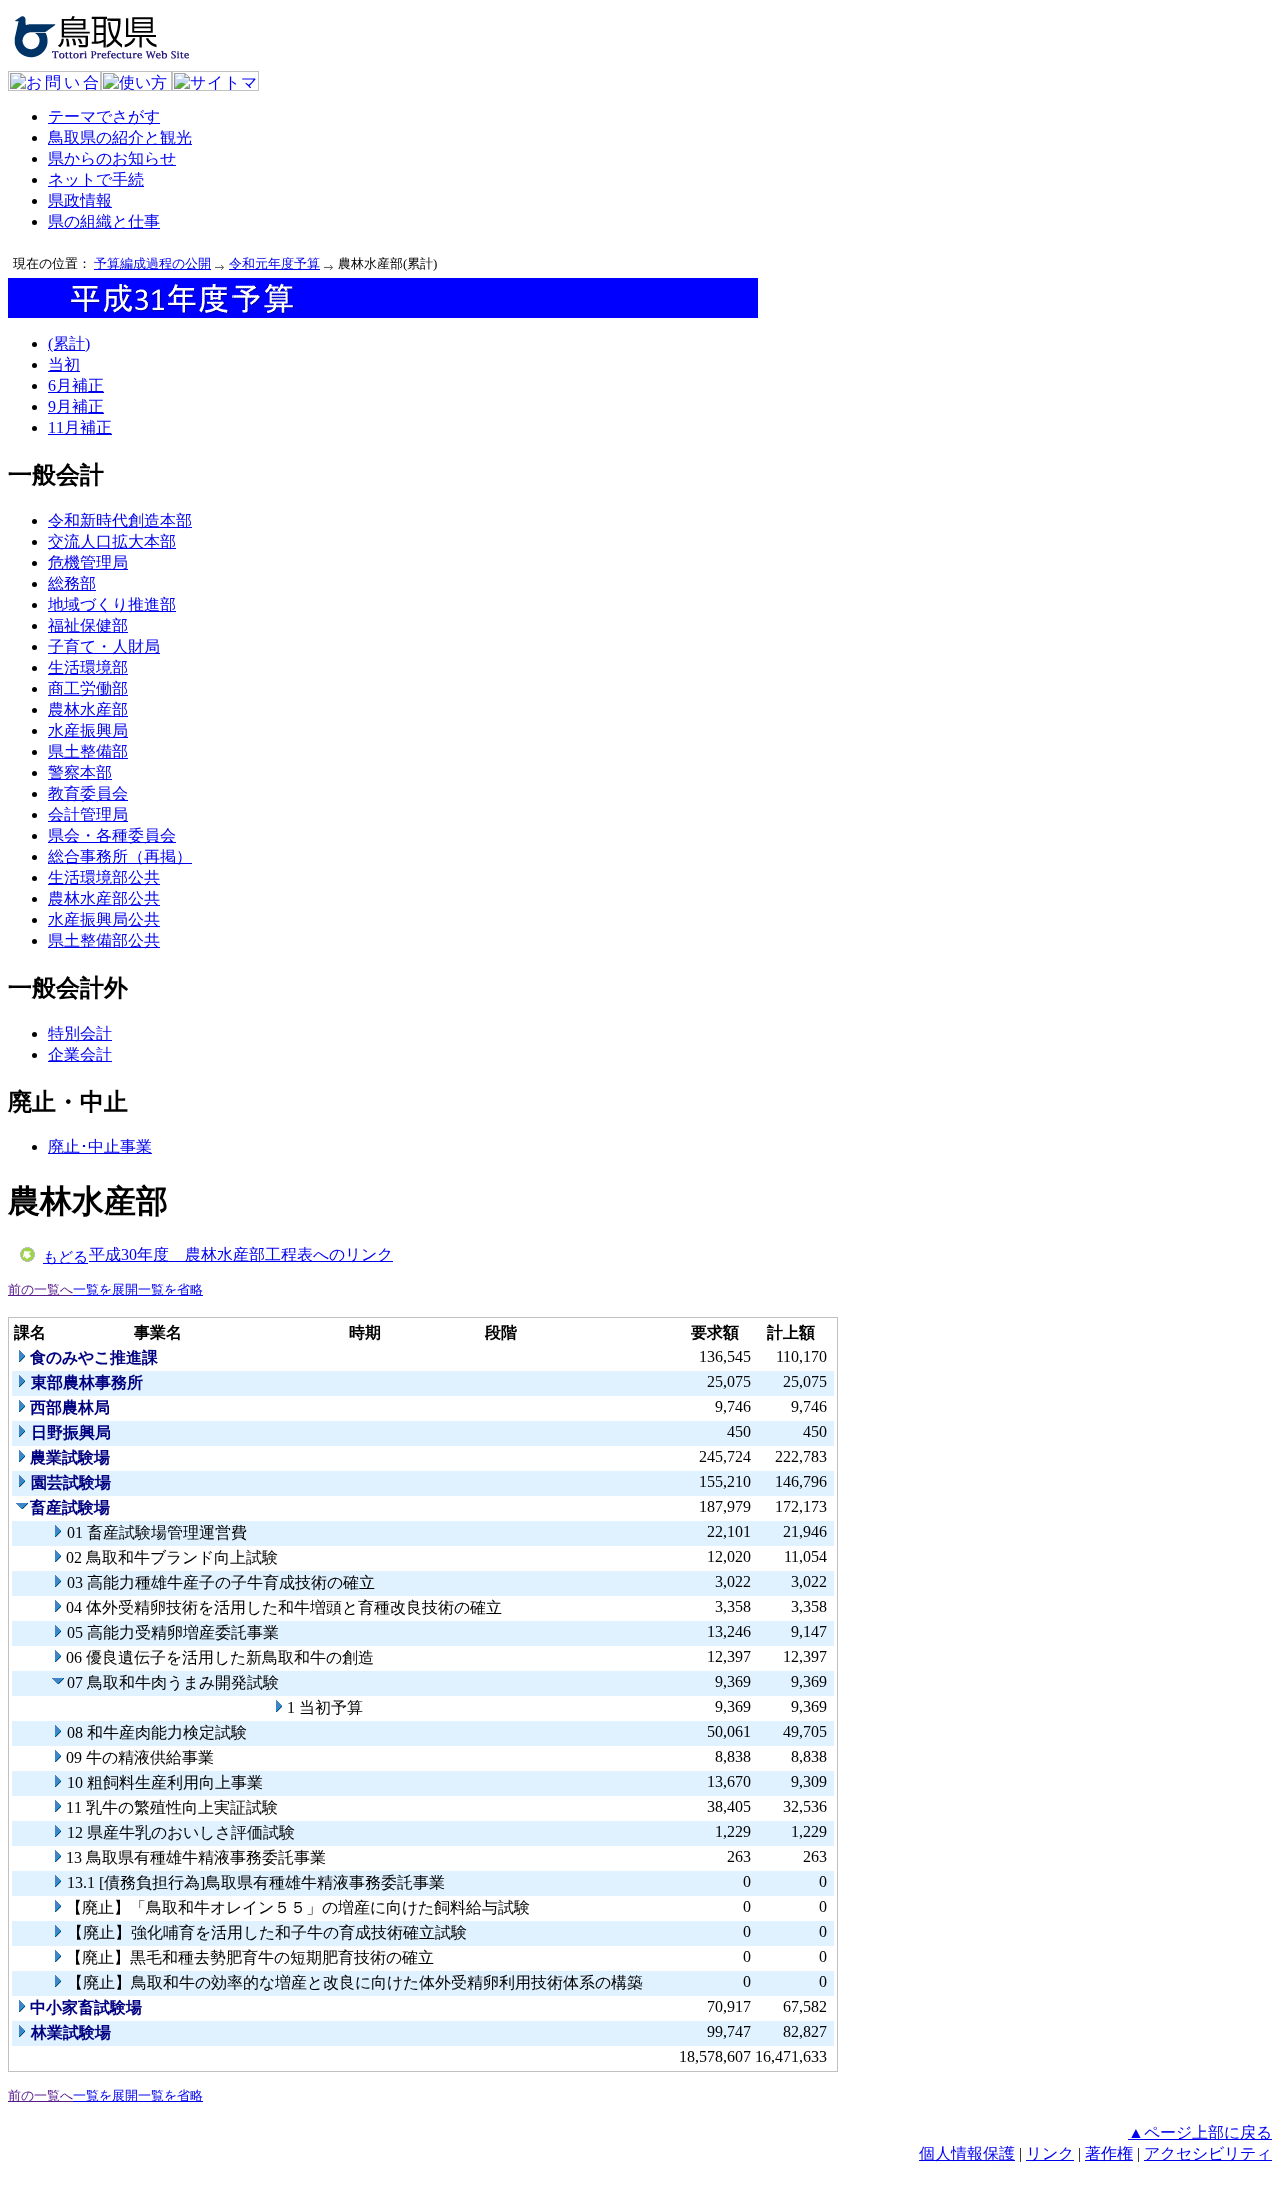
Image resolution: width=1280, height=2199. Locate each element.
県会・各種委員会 (112, 835)
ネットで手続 (96, 179)
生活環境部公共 (104, 877)
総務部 (72, 583)
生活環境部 (88, 667)
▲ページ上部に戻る (1200, 2132)
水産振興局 (88, 730)
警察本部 (80, 772)
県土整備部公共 (104, 940)
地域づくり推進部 (112, 604)
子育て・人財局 (104, 646)
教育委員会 (88, 793)
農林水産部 (88, 709)
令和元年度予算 (274, 263)
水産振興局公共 (104, 919)
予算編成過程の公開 (152, 263)
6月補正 (76, 385)
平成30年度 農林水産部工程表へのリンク (241, 1254)
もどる (65, 1257)
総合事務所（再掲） (120, 856)
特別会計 (80, 1033)
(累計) (69, 343)
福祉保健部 (88, 625)
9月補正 (76, 406)
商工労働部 (88, 688)
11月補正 (80, 427)
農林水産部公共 (104, 898)
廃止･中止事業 (100, 1146)
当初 (64, 364)
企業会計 (80, 1054)
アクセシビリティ (1208, 2153)
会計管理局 (88, 814)
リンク (1050, 2153)
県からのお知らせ (112, 158)
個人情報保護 (967, 2153)
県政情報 (80, 200)
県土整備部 (88, 751)
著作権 (1109, 2153)
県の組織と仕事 (104, 221)
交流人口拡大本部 (112, 541)
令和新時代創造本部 (120, 520)
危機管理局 (88, 562)
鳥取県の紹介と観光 (120, 137)
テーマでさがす (104, 116)
